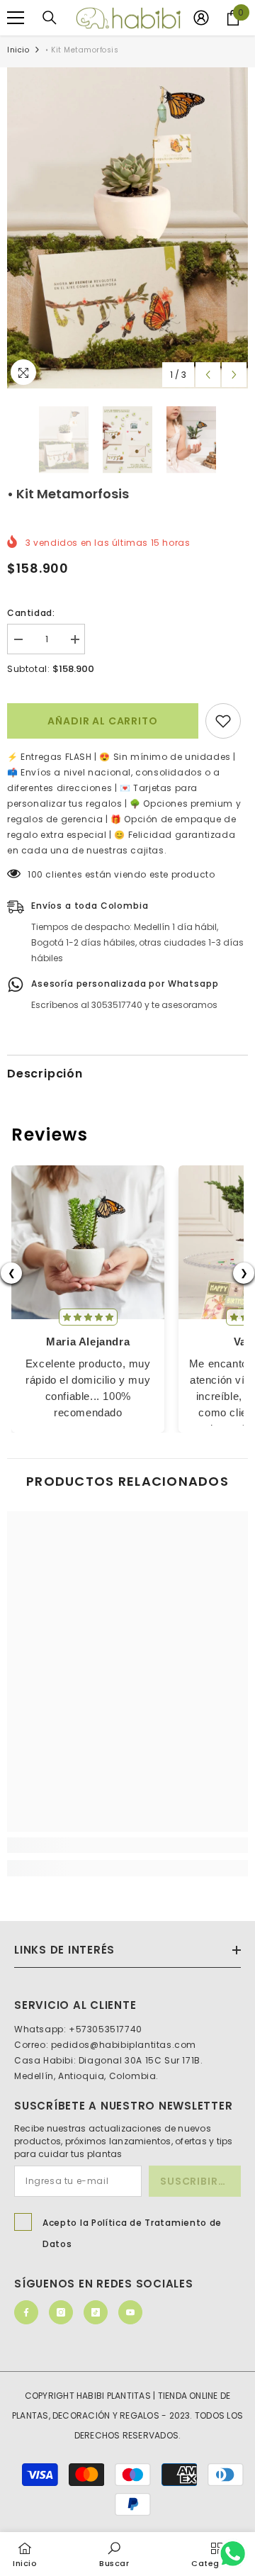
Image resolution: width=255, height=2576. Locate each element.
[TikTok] (96, 2312)
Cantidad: (31, 613)
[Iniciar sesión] (201, 18)
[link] (127, 1845)
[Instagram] (61, 2312)
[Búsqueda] (50, 18)
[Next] (234, 375)
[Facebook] (26, 2312)
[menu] (16, 18)
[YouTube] (130, 2312)
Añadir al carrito (102, 721)
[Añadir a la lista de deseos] (223, 721)
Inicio (18, 50)
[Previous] (208, 375)
